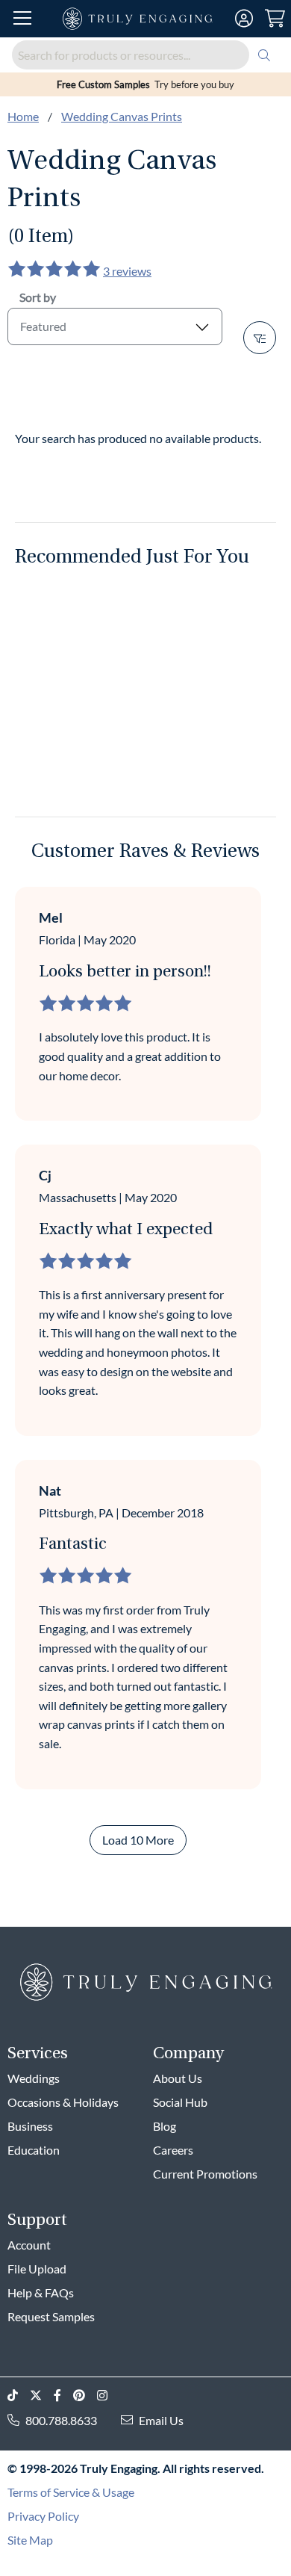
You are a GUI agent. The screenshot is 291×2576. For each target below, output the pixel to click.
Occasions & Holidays (63, 2102)
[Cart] (275, 19)
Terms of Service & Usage (71, 2492)
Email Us (161, 2420)
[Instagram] (108, 2396)
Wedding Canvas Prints (122, 116)
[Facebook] (63, 2396)
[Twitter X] (42, 2396)
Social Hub (180, 2102)
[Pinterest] (85, 2396)
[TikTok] (19, 2396)
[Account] (244, 19)
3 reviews (127, 271)
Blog (165, 2126)
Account (29, 2245)
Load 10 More (138, 1840)
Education (34, 2150)
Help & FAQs (41, 2292)
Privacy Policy (43, 2516)
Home (23, 116)
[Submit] (264, 55)
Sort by (38, 297)
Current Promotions (205, 2174)
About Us (178, 2078)
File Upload (37, 2269)
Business (30, 2126)
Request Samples (51, 2316)
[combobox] (145, 55)
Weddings (34, 2078)
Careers (173, 2150)
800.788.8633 (61, 2420)
